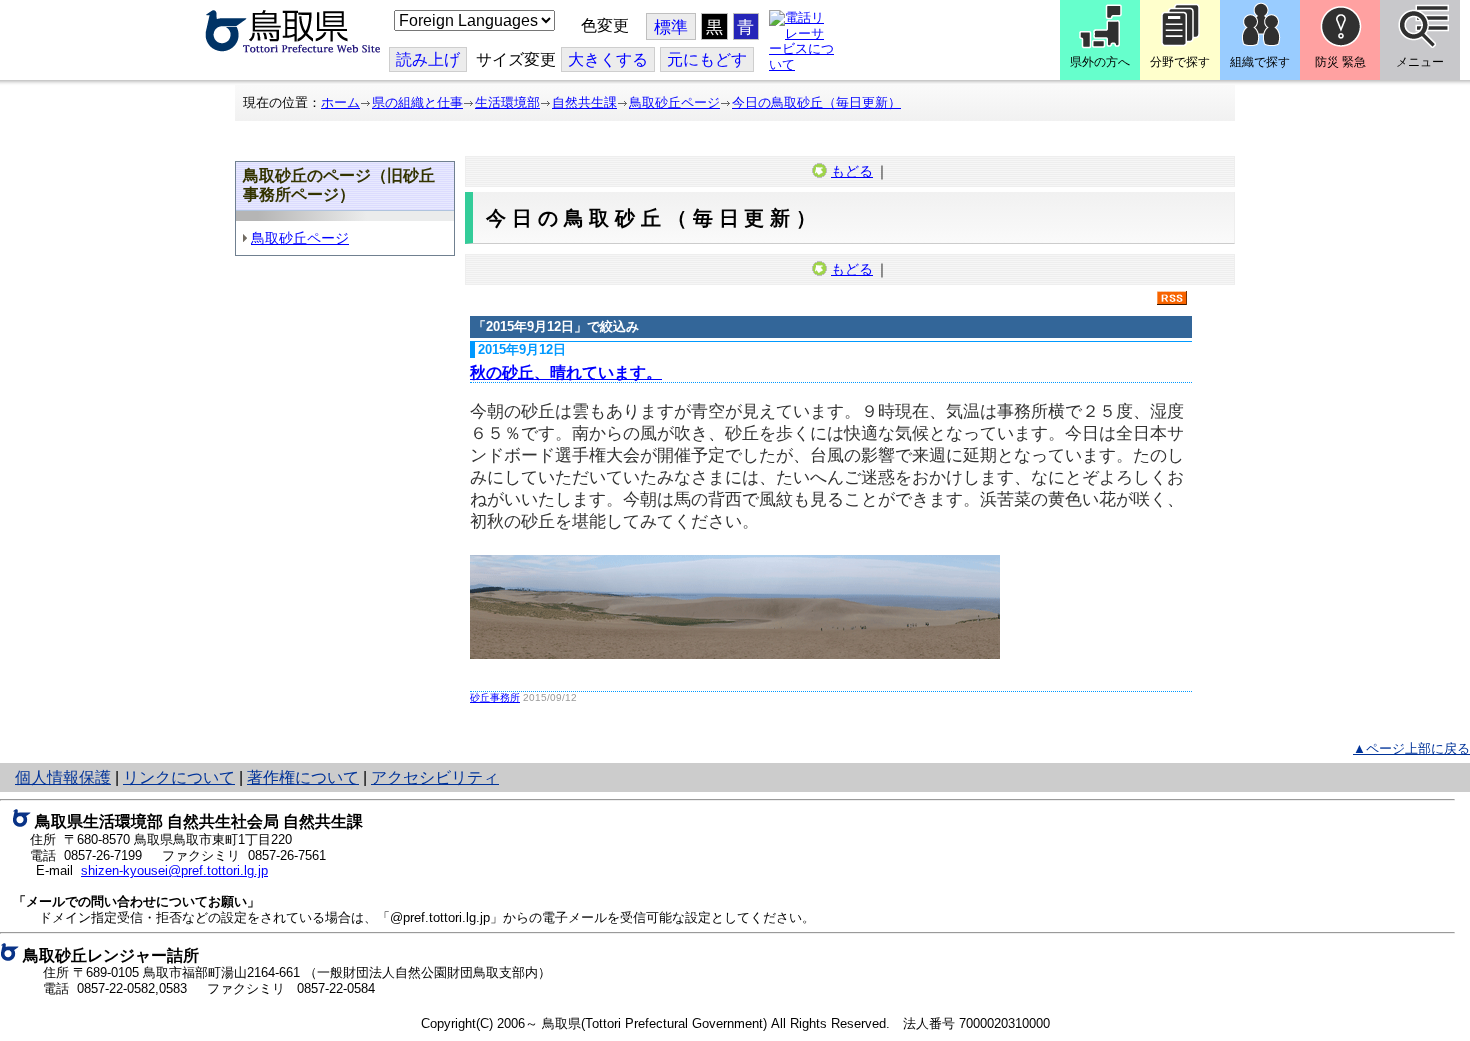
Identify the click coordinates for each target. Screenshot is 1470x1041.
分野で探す (1180, 62)
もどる (852, 171)
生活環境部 (507, 102)
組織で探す (1260, 62)
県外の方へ (1100, 62)
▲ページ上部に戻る (1411, 748)
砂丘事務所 (495, 697)
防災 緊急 (1340, 62)
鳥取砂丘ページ (674, 102)
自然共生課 (584, 102)
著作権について (303, 777)
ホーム (340, 102)
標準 (671, 27)
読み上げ (428, 59)
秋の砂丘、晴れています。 (566, 372)
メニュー (1420, 62)
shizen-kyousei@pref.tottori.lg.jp (174, 870)
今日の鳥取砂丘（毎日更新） (816, 102)
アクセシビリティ (435, 777)
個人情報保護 (63, 777)
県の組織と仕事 (417, 102)
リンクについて (179, 777)
